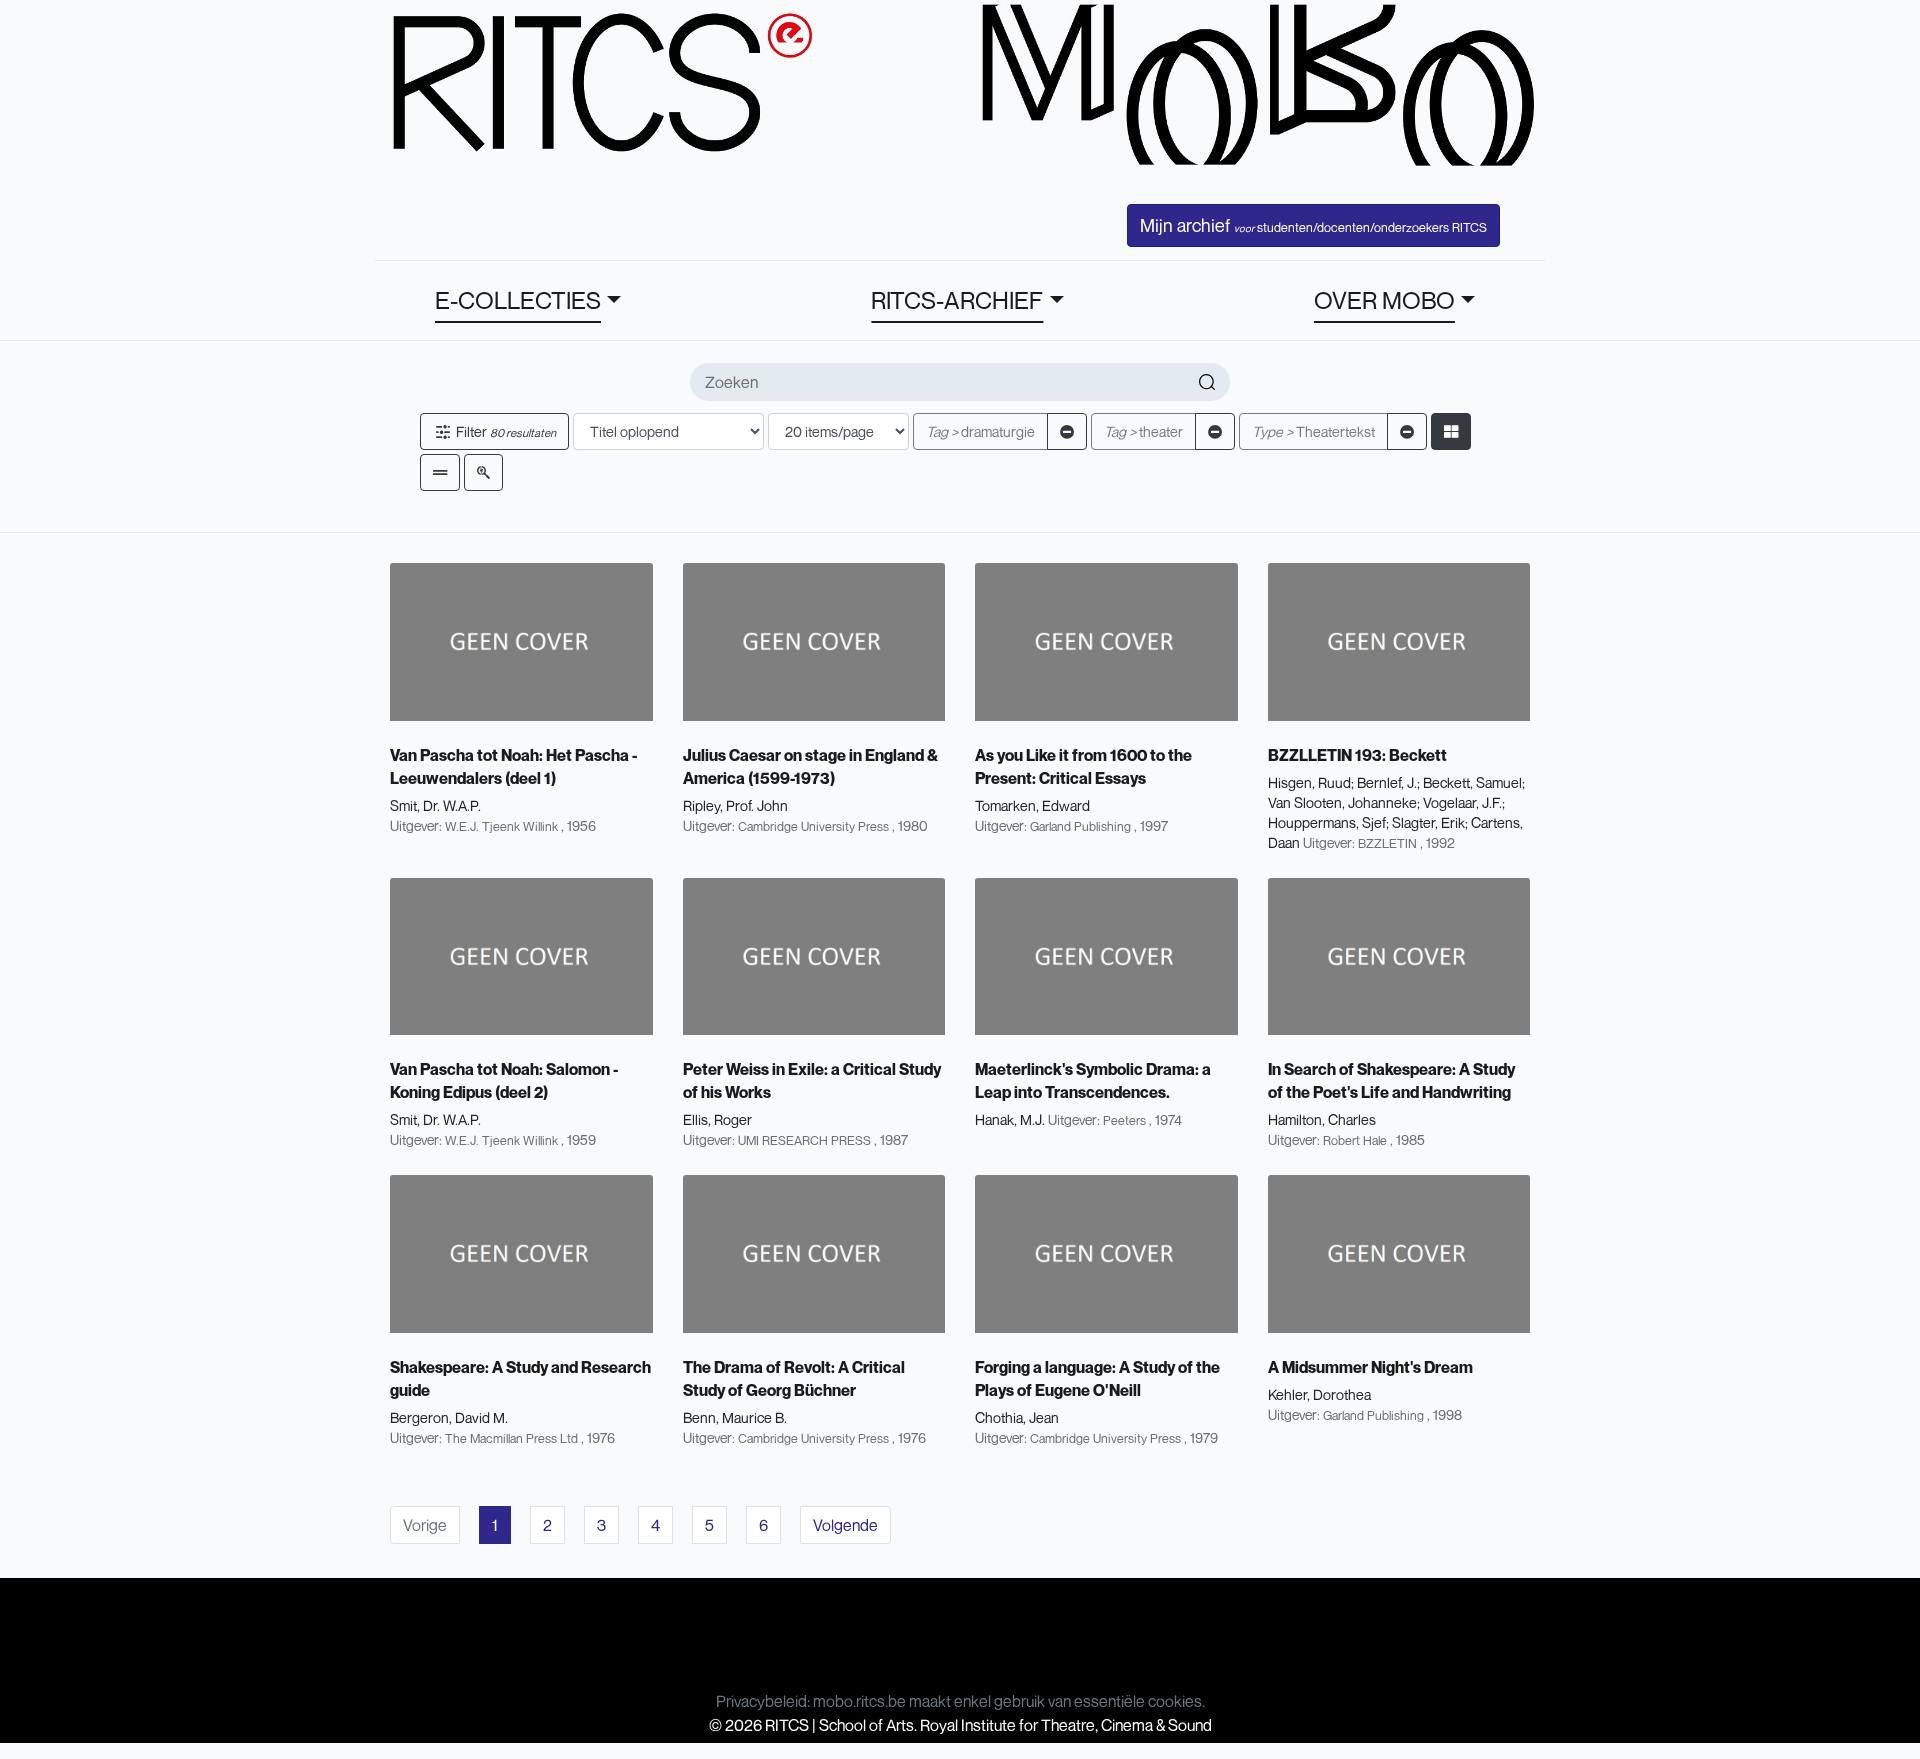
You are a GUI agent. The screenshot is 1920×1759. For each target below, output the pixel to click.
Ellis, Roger (717, 1119)
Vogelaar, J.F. (1462, 802)
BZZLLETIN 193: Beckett (1357, 755)
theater (1143, 431)
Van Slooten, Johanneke (1342, 802)
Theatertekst (1313, 431)
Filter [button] (504, 431)
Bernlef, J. (1387, 782)
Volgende (845, 1525)
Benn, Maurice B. (735, 1417)
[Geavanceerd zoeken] (483, 472)
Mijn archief (1313, 225)
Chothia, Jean (1017, 1417)
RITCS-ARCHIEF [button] (957, 300)
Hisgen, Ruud (1309, 782)
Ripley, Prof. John (735, 805)
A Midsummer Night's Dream (1370, 1367)
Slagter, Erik (1428, 822)
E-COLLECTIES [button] (518, 300)
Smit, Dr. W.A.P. (435, 805)
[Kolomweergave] (1451, 431)
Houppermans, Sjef (1327, 822)
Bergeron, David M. (449, 1417)
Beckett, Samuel (1472, 782)
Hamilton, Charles (1322, 1119)
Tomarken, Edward (1032, 805)
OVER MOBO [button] (1384, 300)
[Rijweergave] (440, 472)
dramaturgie (980, 431)
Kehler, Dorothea (1319, 1394)
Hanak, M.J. (1010, 1119)
